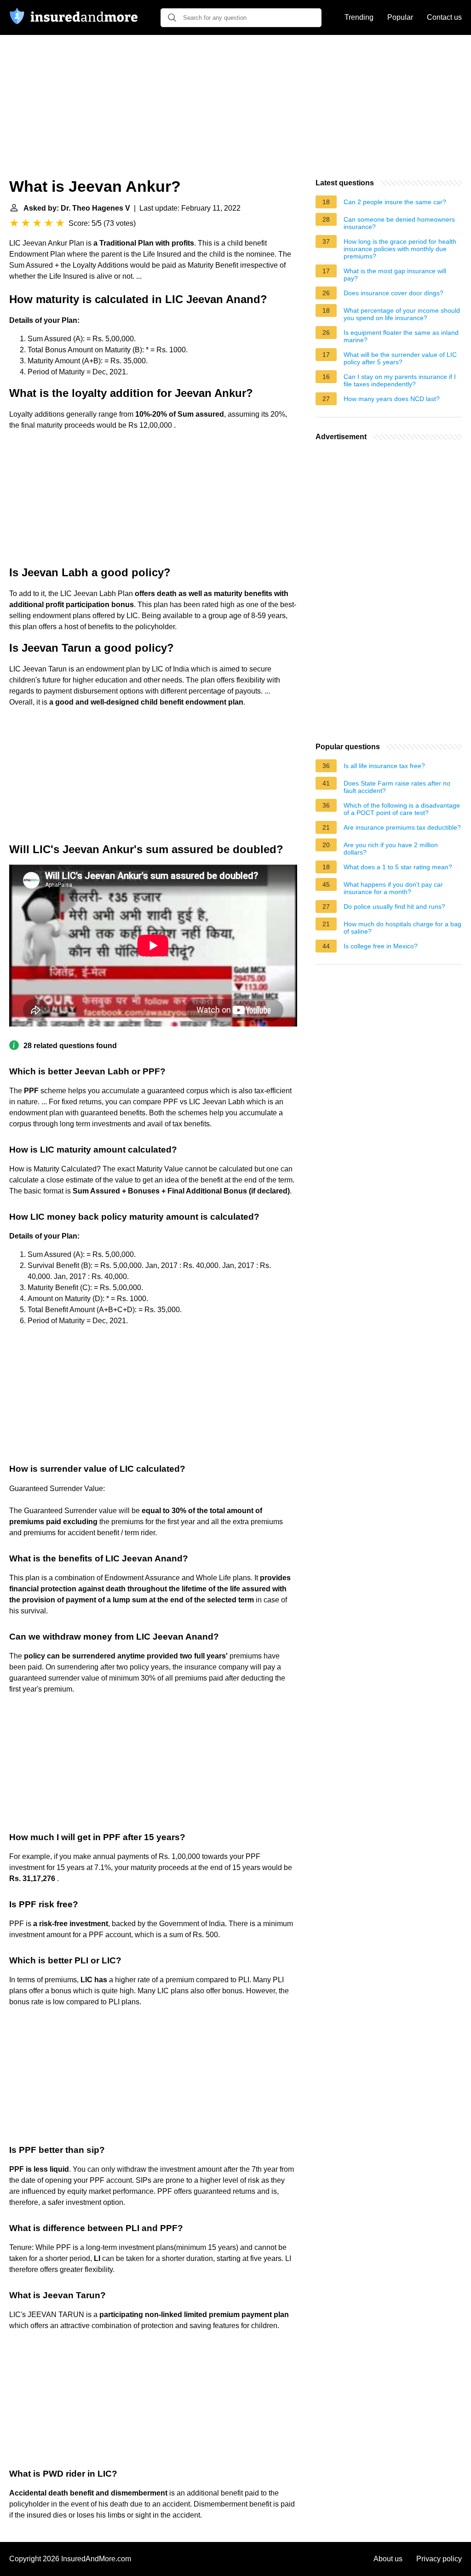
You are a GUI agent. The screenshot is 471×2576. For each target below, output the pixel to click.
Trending (359, 17)
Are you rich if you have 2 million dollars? (391, 849)
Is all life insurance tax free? (384, 766)
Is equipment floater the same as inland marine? (401, 336)
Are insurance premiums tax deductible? (402, 827)
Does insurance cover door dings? (393, 293)
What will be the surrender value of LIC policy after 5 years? (400, 358)
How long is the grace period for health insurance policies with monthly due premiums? (400, 249)
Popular (400, 17)
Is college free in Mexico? (381, 946)
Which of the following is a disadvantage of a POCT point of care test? (402, 809)
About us (388, 2559)
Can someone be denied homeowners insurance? (399, 223)
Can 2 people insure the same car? (395, 202)
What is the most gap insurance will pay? (395, 275)
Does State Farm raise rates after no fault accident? (397, 787)
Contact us (444, 17)
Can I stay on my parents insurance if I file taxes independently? (400, 380)
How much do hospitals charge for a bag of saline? (402, 928)
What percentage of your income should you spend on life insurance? (402, 314)
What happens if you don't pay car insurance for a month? (393, 888)
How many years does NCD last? (392, 399)
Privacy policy (439, 2559)
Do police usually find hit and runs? (394, 906)
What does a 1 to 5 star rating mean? (398, 867)
